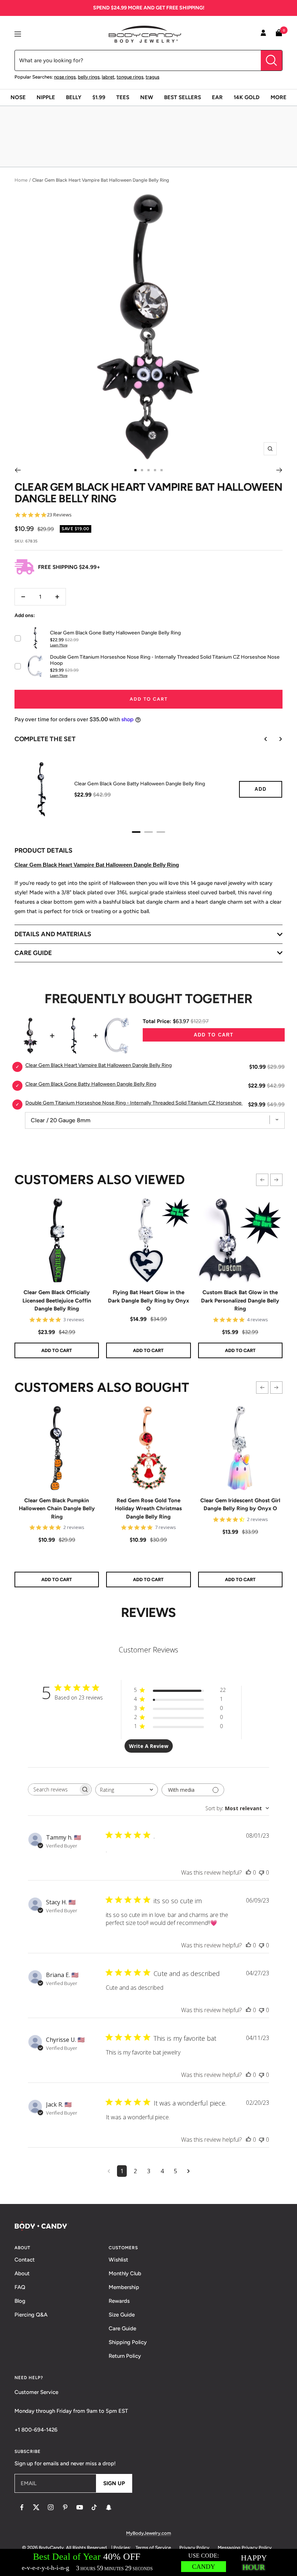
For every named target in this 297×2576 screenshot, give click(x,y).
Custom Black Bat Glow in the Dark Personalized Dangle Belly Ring (240, 1300)
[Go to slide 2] (142, 470)
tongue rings (130, 77)
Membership (124, 2287)
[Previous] (18, 470)
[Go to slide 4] (155, 470)
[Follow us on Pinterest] (65, 2507)
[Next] (279, 470)
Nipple (46, 97)
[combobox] (127, 1790)
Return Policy (125, 2356)
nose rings (65, 77)
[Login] (263, 34)
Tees (123, 97)
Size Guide (122, 2315)
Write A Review (149, 1746)
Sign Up (114, 2483)
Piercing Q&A (31, 2315)
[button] (262, 1180)
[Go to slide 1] (135, 470)
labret (108, 77)
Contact (25, 2260)
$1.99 (99, 97)
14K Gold (247, 97)
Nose (18, 97)
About (22, 2273)
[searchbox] (53, 1789)
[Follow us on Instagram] (51, 2507)
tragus (152, 77)
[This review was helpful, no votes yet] (248, 1872)
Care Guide (122, 2328)
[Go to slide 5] (162, 470)
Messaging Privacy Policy (245, 2548)
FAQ (20, 2287)
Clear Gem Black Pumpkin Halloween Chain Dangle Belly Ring (57, 1509)
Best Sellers (183, 97)
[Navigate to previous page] (109, 2171)
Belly (74, 97)
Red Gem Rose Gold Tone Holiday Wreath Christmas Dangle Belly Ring (148, 1509)
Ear (217, 97)
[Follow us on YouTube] (80, 2507)
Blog (20, 2301)
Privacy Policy (194, 2548)
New (147, 97)
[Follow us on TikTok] (94, 2507)
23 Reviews (59, 515)
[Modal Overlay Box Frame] (148, 2562)
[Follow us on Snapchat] (109, 2507)
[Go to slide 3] (148, 470)
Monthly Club (125, 2273)
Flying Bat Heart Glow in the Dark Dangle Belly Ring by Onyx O (148, 1300)
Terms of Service (153, 2548)
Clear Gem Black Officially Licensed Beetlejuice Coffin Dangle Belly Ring (57, 1300)
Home (21, 180)
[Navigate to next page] (189, 2171)
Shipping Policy (128, 2342)
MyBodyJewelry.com (148, 2533)
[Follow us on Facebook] (22, 2507)
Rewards (119, 2301)
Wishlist (118, 2260)
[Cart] (279, 34)
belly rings (89, 77)
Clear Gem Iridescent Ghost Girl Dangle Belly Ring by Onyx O (240, 1505)
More (279, 97)
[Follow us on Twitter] (36, 2507)
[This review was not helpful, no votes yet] (262, 1872)
